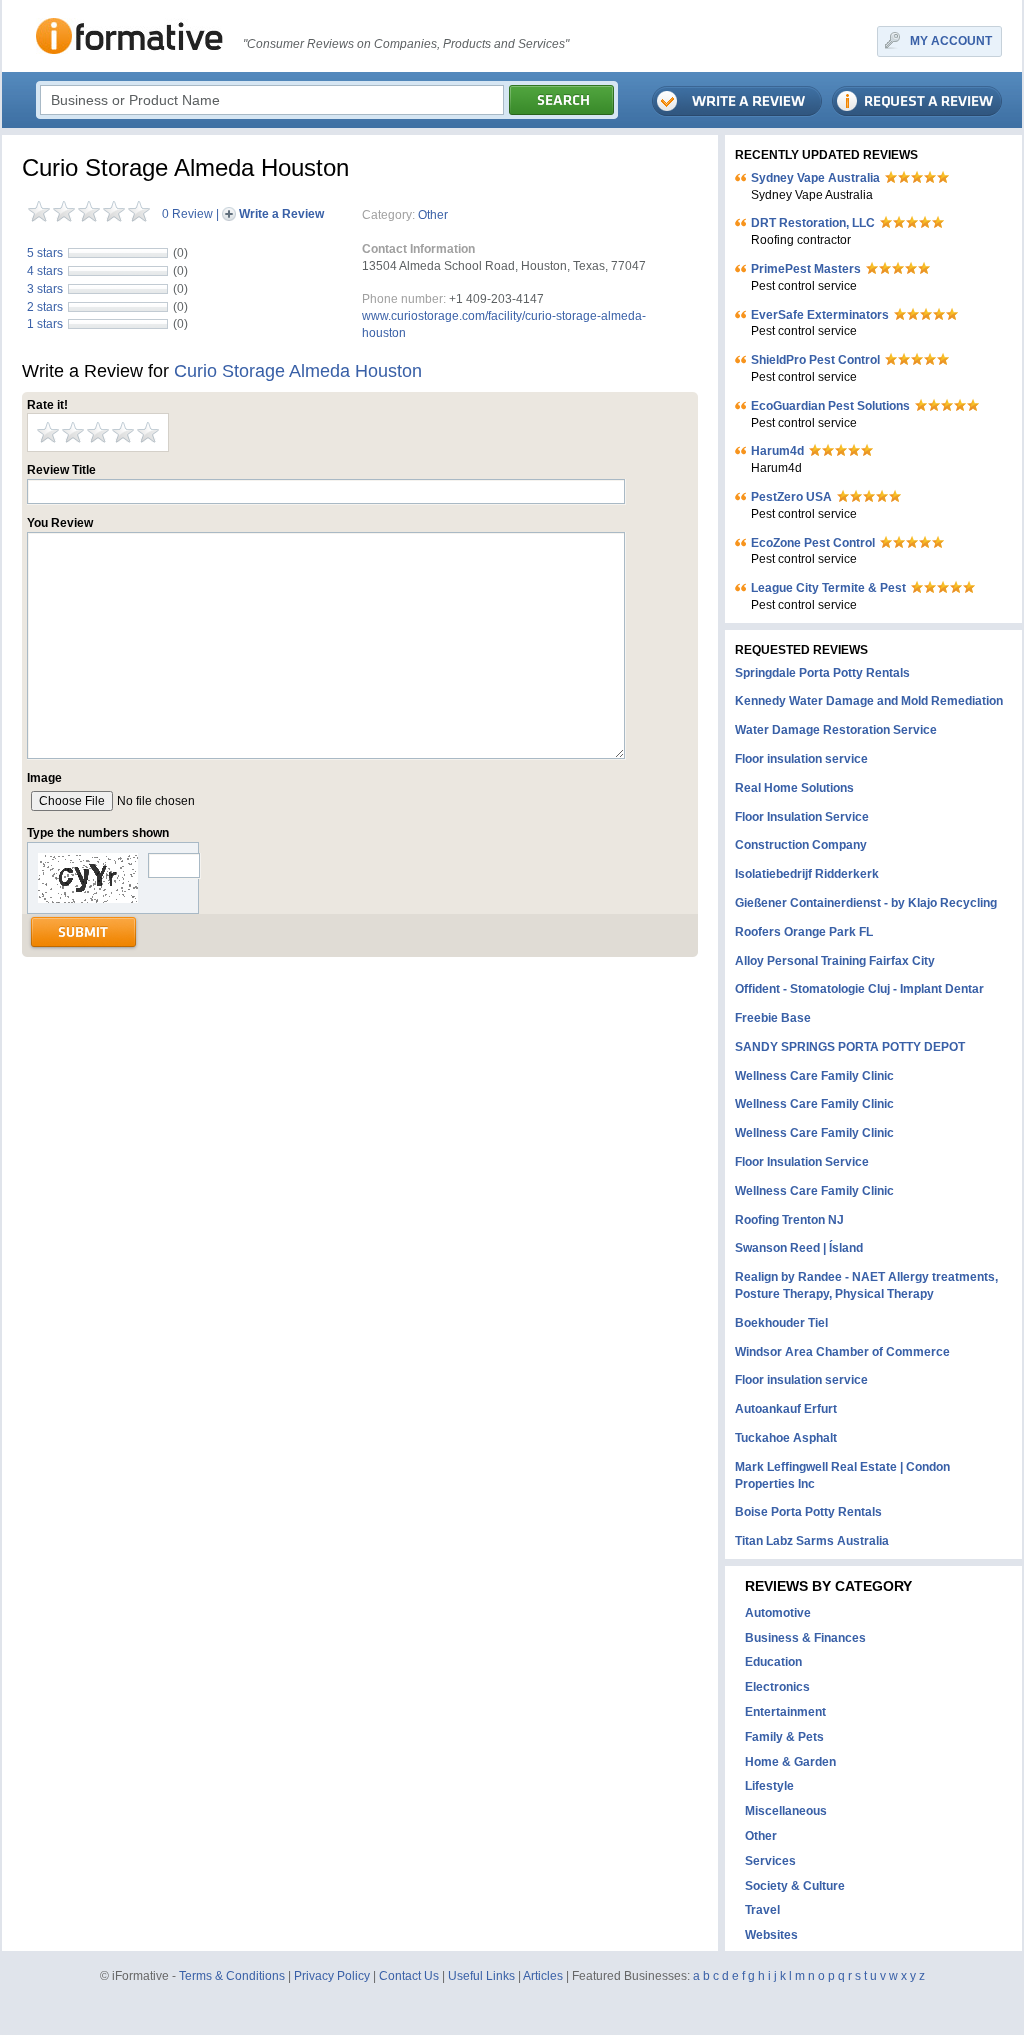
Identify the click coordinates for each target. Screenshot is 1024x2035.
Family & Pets (784, 1737)
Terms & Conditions (232, 1976)
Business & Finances (805, 1638)
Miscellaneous (786, 1811)
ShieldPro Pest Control (815, 360)
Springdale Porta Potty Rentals (822, 673)
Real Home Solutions (794, 788)
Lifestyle (769, 1786)
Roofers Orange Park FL (804, 932)
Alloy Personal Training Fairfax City (835, 961)
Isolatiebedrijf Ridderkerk (807, 874)
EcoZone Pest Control (813, 543)
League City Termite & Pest (828, 588)
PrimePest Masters (806, 269)
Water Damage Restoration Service (836, 730)
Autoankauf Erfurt (786, 1409)
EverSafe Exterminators (820, 315)
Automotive (778, 1613)
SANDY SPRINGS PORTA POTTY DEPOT (850, 1047)
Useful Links (481, 1976)
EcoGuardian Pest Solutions (830, 406)
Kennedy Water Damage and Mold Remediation (869, 701)
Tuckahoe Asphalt (786, 1438)
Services (770, 1861)
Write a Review (281, 214)
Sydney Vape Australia (815, 178)
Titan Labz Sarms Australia (812, 1541)
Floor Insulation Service (802, 817)
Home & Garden (790, 1762)
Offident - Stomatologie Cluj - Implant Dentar (859, 989)
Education (773, 1662)
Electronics (777, 1687)
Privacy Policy (332, 1976)
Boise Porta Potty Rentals (808, 1512)
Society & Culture (795, 1886)
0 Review (187, 214)
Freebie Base (773, 1018)
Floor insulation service (801, 759)
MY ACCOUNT (951, 41)
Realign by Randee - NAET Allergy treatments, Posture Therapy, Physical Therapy (866, 1285)
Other (433, 215)
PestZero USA (791, 497)
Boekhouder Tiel (781, 1323)
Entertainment (785, 1712)
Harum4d (777, 451)
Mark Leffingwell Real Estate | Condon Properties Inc (842, 1475)
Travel (762, 1910)
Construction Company (801, 845)
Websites (771, 1935)
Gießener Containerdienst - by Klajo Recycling (866, 903)
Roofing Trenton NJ (789, 1220)
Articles (543, 1976)
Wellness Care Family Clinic (814, 1076)
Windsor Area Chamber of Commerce (842, 1352)
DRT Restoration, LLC (813, 223)
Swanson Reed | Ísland (799, 1248)
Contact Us (409, 1976)
